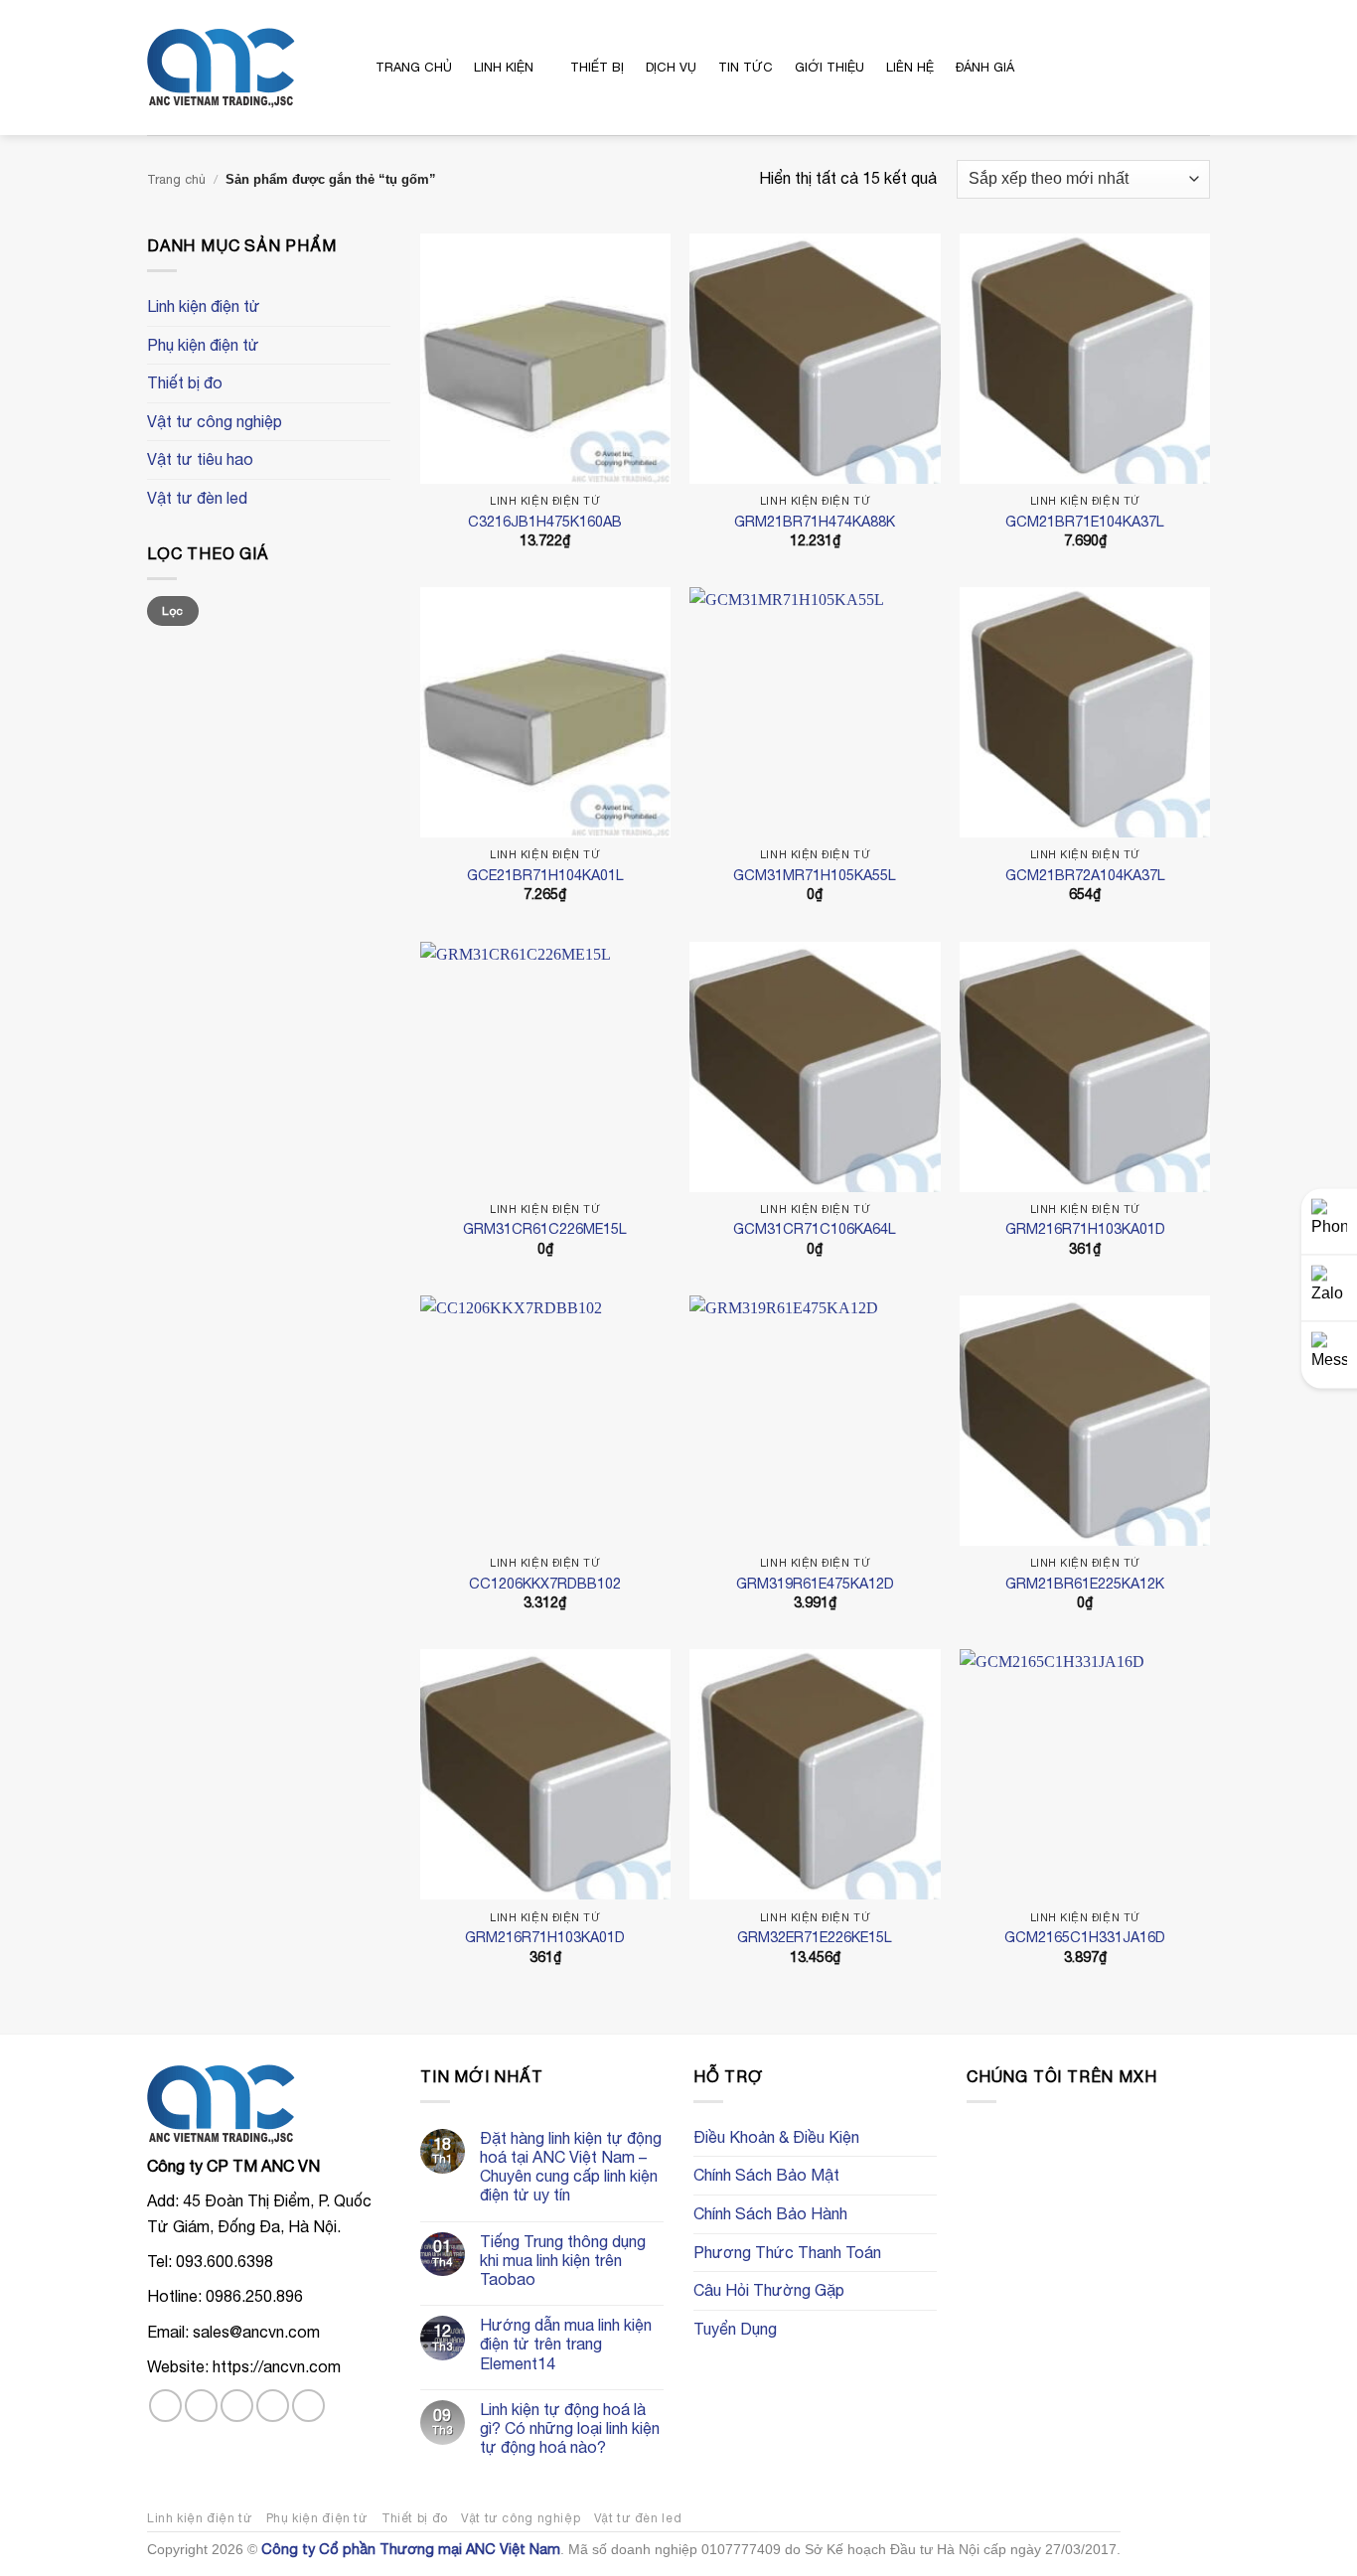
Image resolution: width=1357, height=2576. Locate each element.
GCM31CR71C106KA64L (815, 1228)
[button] (1119, 67)
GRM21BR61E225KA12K (1085, 1583)
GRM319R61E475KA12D (815, 1583)
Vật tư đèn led (197, 498)
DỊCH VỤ (671, 67)
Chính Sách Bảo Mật (766, 2175)
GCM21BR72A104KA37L (1085, 875)
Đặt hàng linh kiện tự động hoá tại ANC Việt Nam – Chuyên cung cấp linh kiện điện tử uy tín (571, 2167)
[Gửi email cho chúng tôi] (273, 2406)
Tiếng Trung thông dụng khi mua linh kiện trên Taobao (563, 2260)
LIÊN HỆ (910, 67)
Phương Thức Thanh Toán (787, 2252)
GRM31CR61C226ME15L (545, 1228)
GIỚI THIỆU (829, 67)
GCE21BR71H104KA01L (545, 875)
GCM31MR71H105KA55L (815, 875)
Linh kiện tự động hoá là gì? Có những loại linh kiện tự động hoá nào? (570, 2428)
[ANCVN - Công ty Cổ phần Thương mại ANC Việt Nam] (246, 68)
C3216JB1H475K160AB (545, 521)
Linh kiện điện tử (204, 306)
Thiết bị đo (185, 382)
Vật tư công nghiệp (215, 421)
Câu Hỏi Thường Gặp (769, 2290)
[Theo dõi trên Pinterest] (308, 2406)
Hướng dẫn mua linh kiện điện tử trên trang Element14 (566, 2344)
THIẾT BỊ (597, 67)
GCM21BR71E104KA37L (1085, 521)
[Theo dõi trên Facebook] (165, 2406)
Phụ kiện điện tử (203, 345)
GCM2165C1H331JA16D (1085, 1937)
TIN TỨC (746, 67)
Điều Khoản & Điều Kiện (776, 2137)
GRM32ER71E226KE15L (815, 1937)
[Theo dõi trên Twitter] (237, 2406)
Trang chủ (176, 179)
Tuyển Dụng (735, 2329)
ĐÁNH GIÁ (985, 67)
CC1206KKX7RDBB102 (545, 1583)
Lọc (172, 611)
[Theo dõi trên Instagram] (201, 2406)
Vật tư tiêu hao (200, 459)
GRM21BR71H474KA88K (815, 521)
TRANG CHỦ (414, 67)
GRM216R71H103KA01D (1085, 1228)
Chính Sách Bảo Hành (770, 2213)
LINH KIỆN (504, 67)
